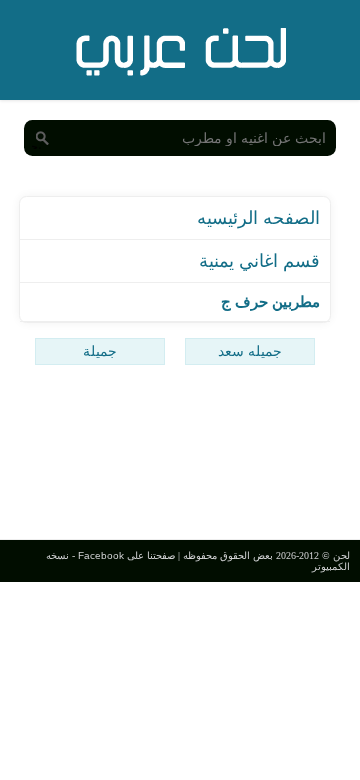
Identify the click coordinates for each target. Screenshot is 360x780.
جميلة (100, 351)
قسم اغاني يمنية (259, 261)
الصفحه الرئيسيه (258, 218)
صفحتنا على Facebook (126, 555)
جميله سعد (250, 351)
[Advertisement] (180, 455)
